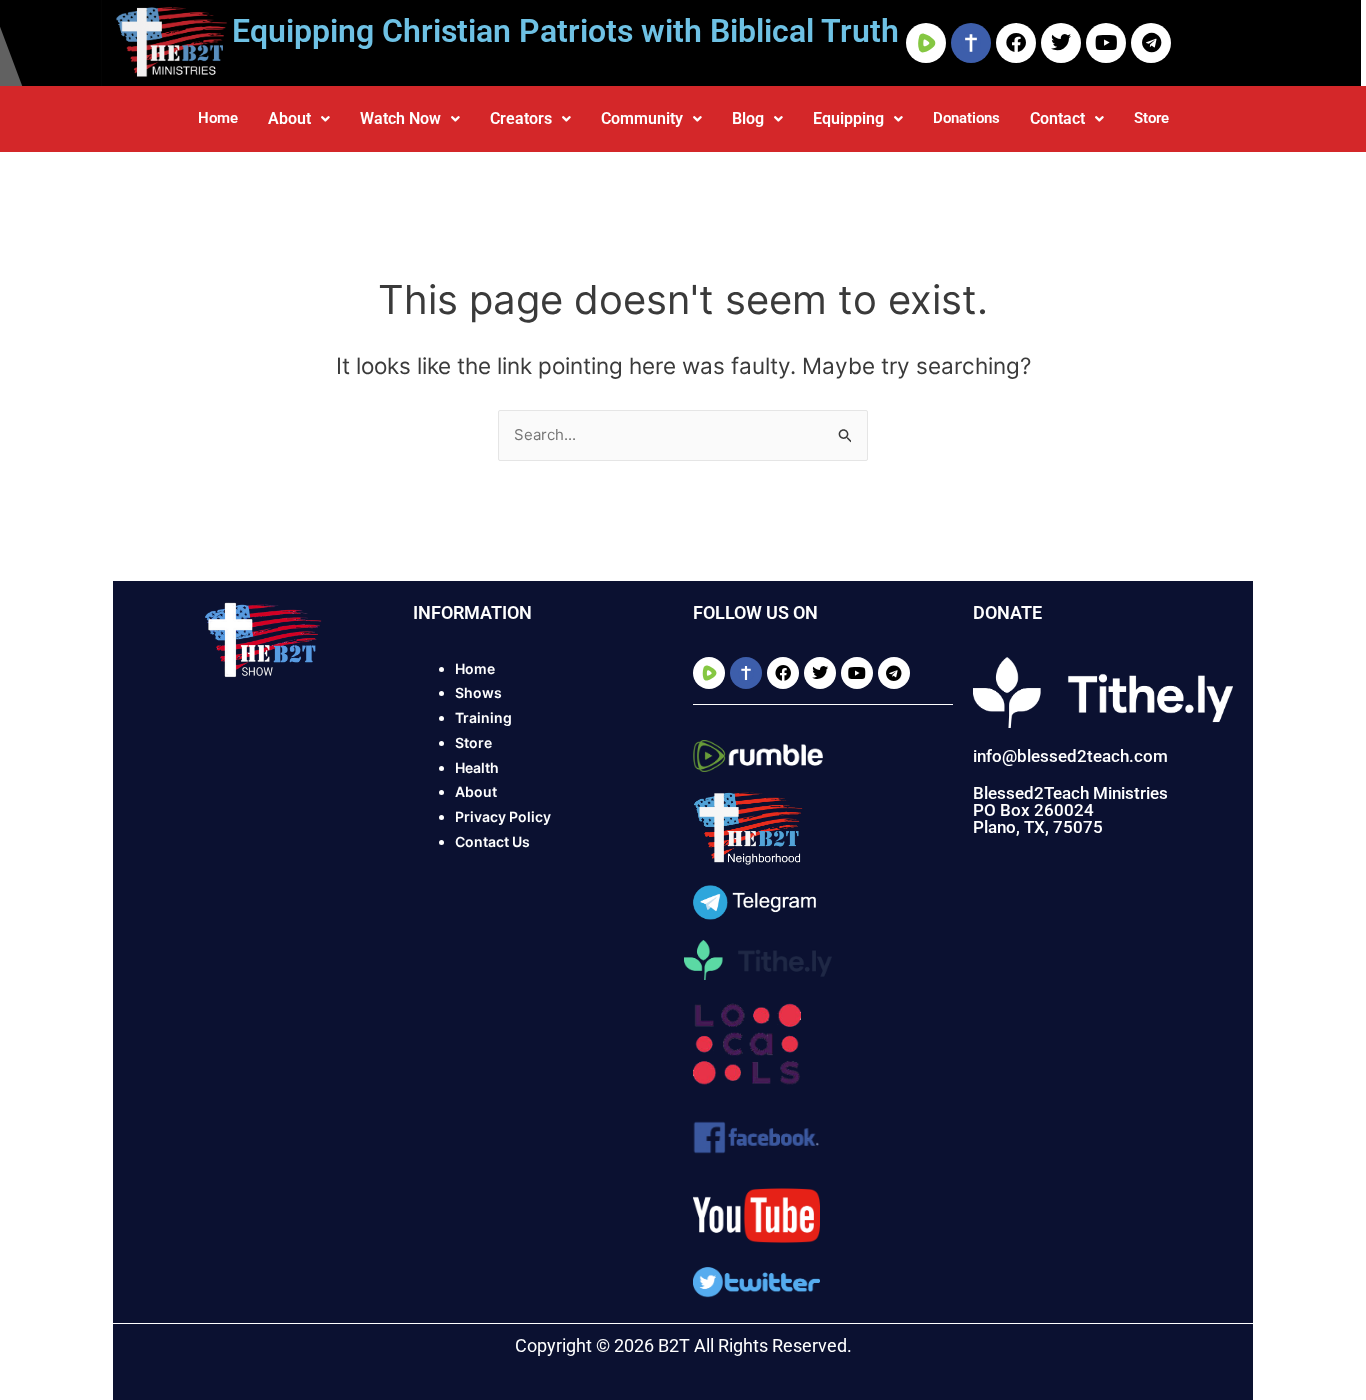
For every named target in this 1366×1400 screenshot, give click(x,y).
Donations (966, 118)
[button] (299, 119)
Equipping (848, 118)
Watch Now (400, 118)
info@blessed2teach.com (1070, 756)
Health (477, 767)
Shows (478, 692)
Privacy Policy (503, 816)
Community (642, 118)
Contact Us (492, 841)
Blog (748, 118)
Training (483, 717)
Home (218, 118)
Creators (521, 118)
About (289, 118)
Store (1151, 118)
